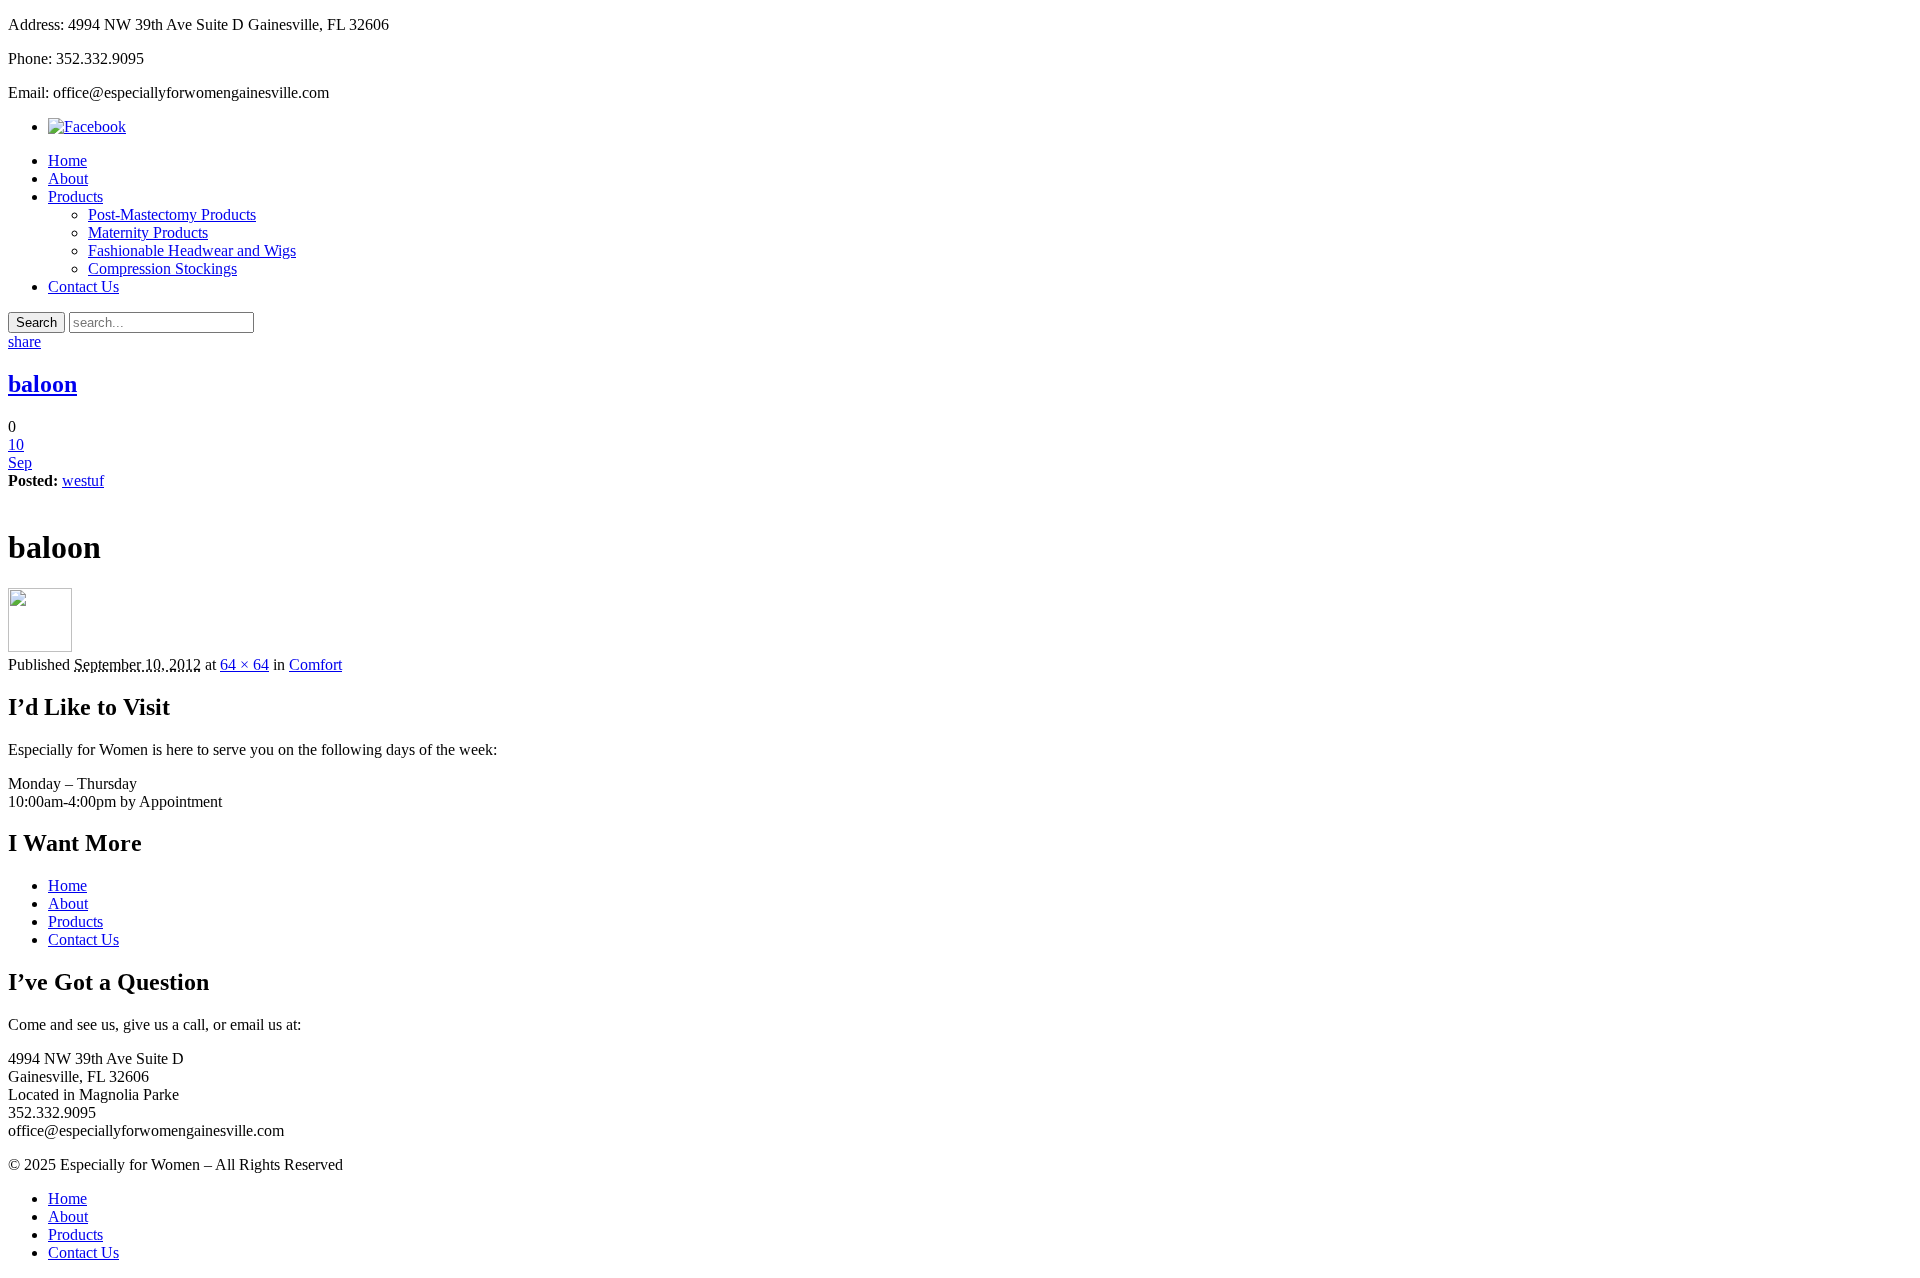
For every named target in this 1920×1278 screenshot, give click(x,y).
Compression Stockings (162, 268)
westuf (83, 480)
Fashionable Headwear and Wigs (192, 250)
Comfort (315, 664)
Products (75, 196)
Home (67, 160)
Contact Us (83, 286)
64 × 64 (244, 664)
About (68, 178)
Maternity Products (148, 232)
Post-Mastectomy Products (172, 214)
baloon (42, 384)
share (24, 341)
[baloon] (40, 646)
